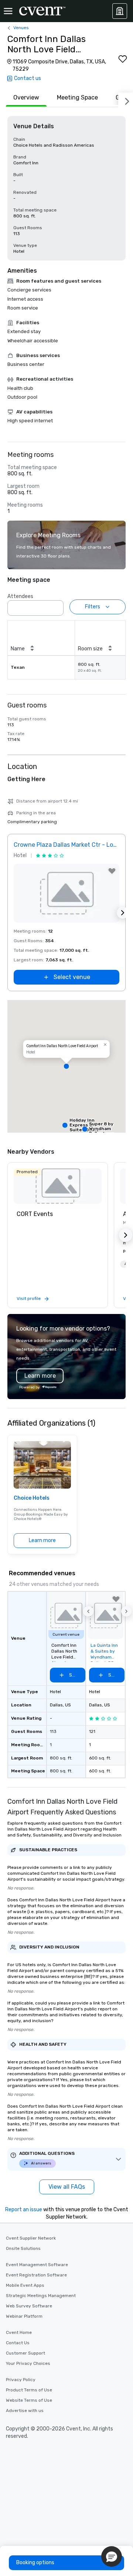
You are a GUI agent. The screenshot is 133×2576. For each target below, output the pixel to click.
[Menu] (8, 11)
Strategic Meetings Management (41, 2296)
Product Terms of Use (29, 2390)
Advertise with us (25, 2411)
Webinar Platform (24, 2316)
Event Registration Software (36, 2275)
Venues (21, 28)
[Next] (126, 100)
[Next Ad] (123, 913)
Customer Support (25, 2353)
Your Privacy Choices (28, 2363)
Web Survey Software (29, 2306)
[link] (58, 1186)
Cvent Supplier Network (31, 2238)
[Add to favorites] (123, 59)
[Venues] (120, 11)
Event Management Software (37, 2265)
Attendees (20, 596)
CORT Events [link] (35, 1214)
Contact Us (18, 2343)
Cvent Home (19, 2332)
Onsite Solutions (23, 2248)
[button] (56, 606)
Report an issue (24, 2210)
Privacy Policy (21, 2380)
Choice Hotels (32, 1498)
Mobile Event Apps (25, 2285)
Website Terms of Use (29, 2400)
